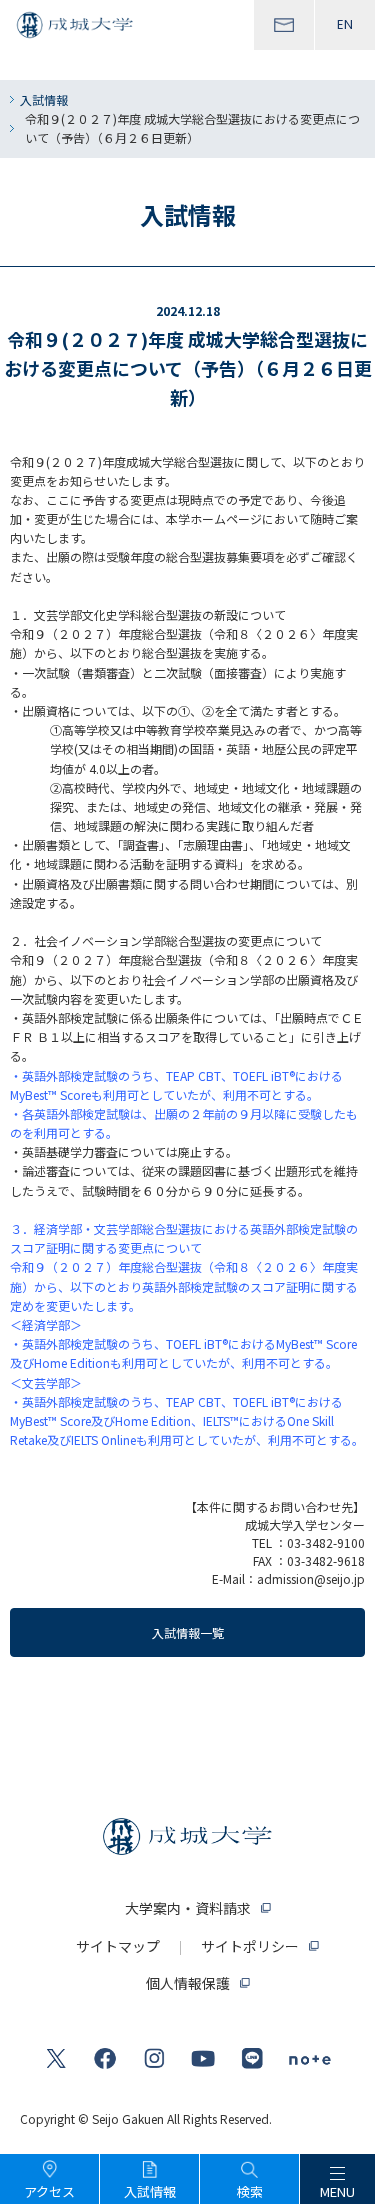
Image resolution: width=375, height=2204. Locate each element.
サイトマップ (118, 1946)
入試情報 (44, 99)
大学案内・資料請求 (188, 1908)
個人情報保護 (188, 1983)
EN (345, 24)
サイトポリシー (250, 1946)
